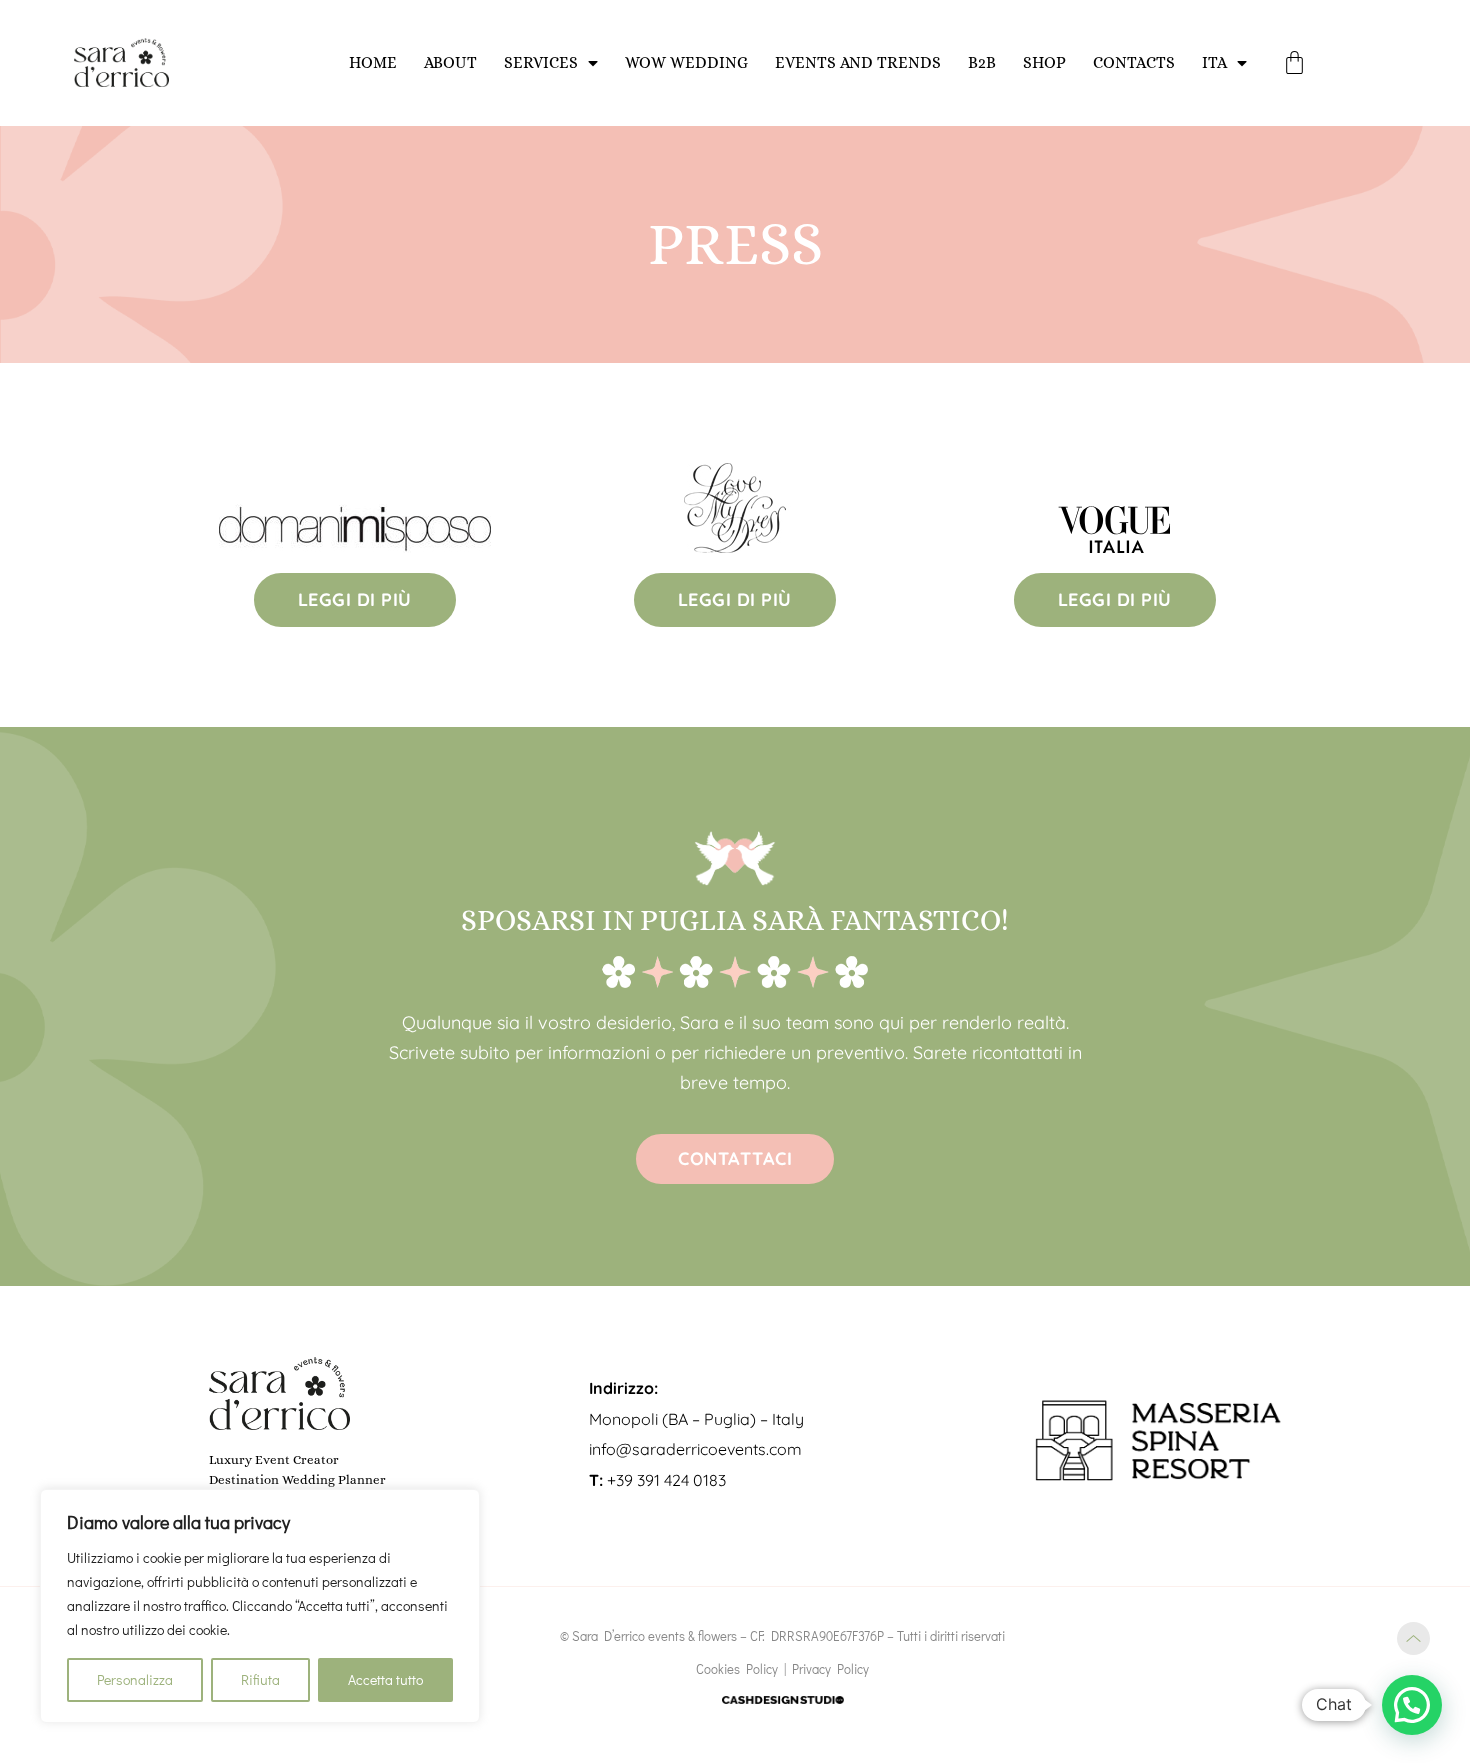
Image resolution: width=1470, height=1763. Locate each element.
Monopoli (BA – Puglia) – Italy (696, 1419)
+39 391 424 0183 (657, 1480)
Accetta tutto (385, 1679)
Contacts (1134, 62)
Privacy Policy (830, 1668)
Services (541, 62)
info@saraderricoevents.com (695, 1449)
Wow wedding (686, 62)
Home (373, 62)
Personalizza (135, 1679)
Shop (1044, 62)
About (450, 62)
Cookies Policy (737, 1668)
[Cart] (1294, 62)
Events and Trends (858, 62)
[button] (1412, 1705)
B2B (982, 62)
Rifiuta (260, 1679)
